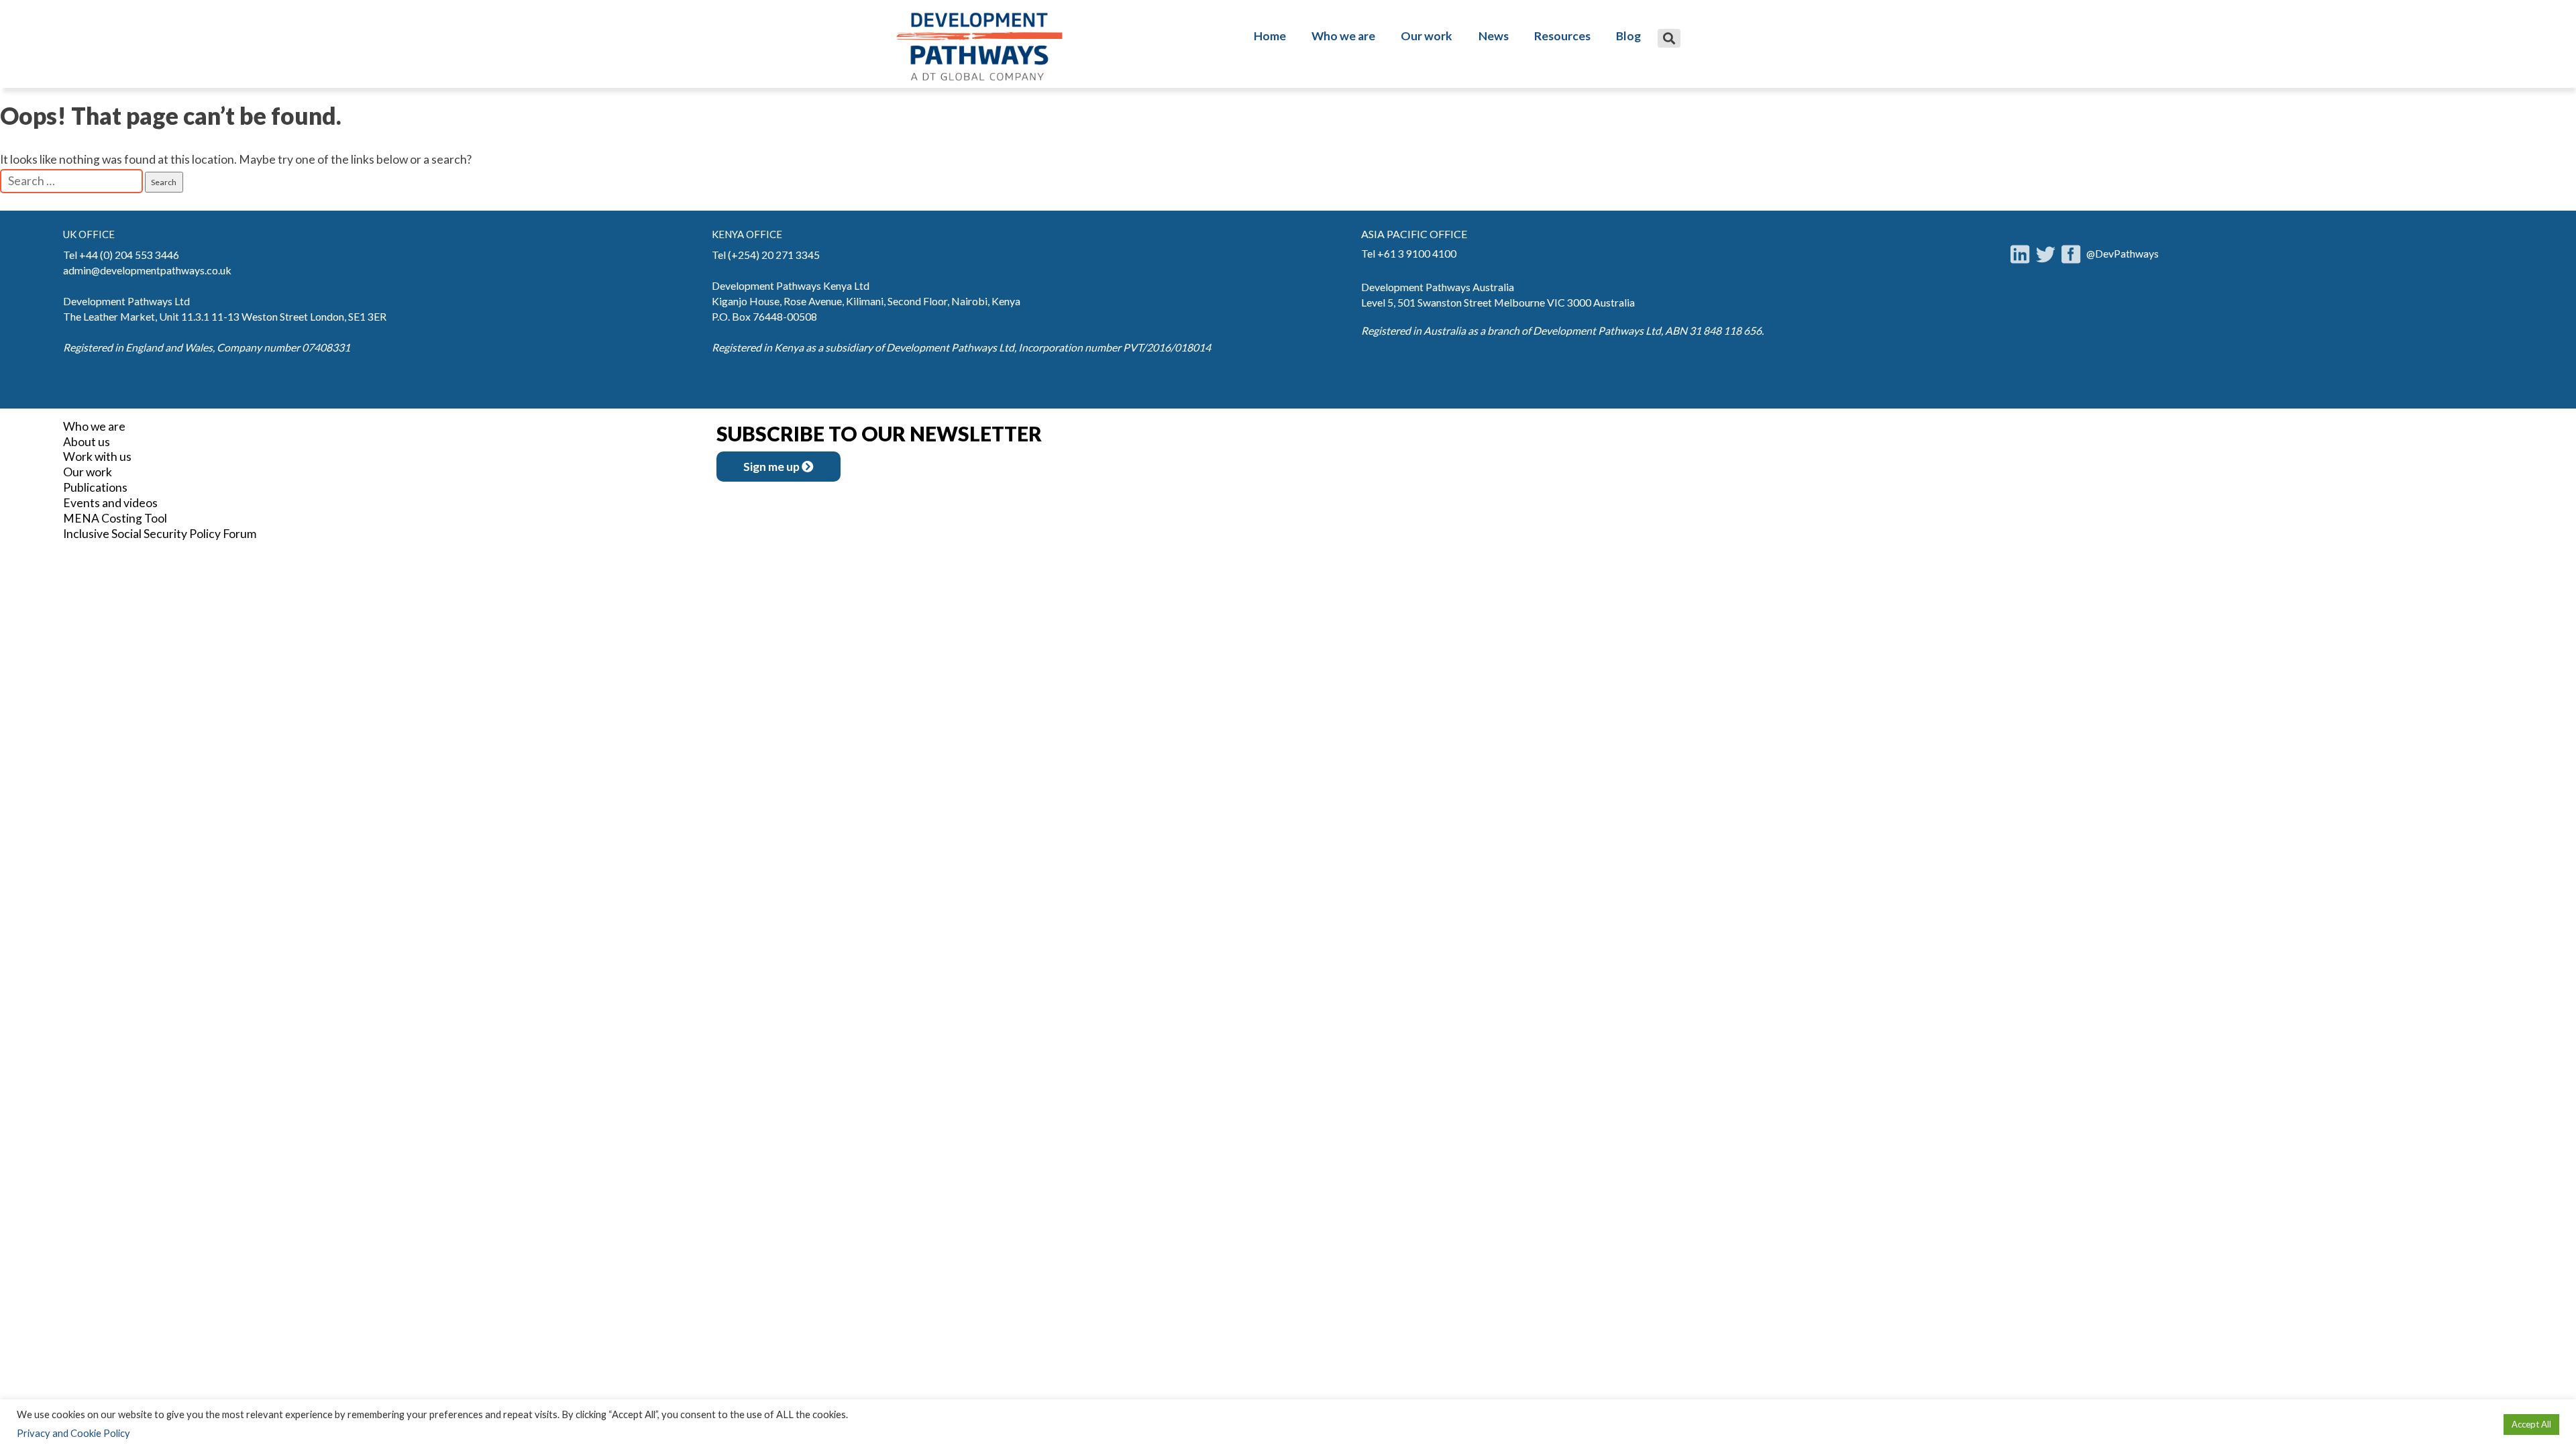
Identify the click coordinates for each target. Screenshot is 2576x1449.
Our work (1427, 36)
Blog (1628, 36)
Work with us (97, 457)
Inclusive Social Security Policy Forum (160, 534)
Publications (95, 487)
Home (1270, 36)
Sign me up (772, 467)
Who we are (1343, 36)
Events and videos (110, 503)
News (1494, 36)
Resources (1562, 36)
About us (87, 442)
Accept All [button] (2531, 1424)
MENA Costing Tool (115, 518)
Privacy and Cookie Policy (73, 1433)
